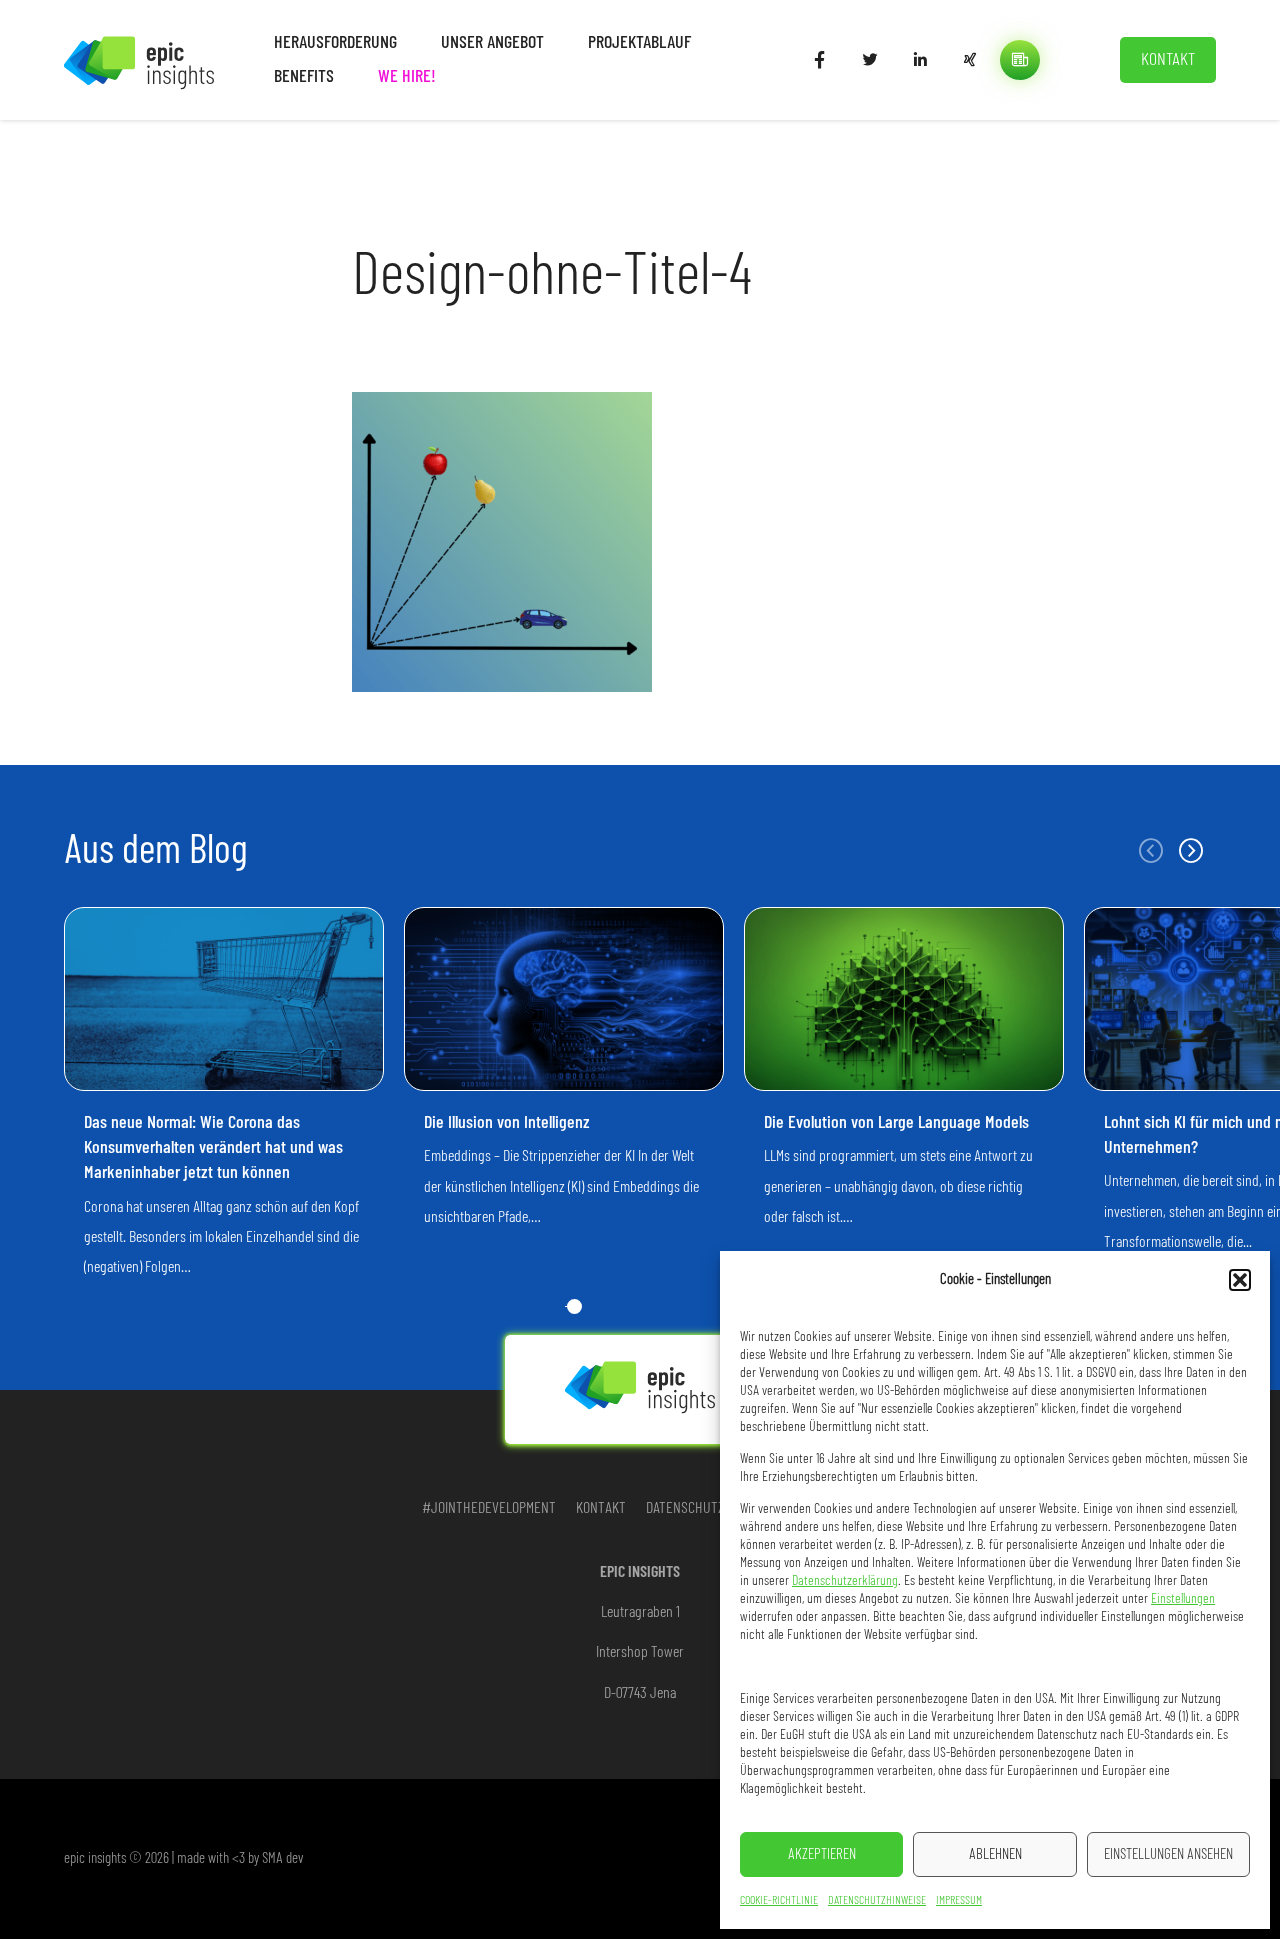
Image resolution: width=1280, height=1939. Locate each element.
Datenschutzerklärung (845, 1581)
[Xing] (970, 60)
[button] (1240, 1280)
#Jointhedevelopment (489, 1508)
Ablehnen (995, 1854)
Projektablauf (639, 43)
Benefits (304, 77)
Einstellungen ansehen (1168, 1854)
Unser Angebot (492, 43)
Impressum (959, 1900)
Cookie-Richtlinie (779, 1900)
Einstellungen (1183, 1599)
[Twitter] (870, 60)
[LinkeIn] (920, 60)
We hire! (407, 77)
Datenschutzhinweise (877, 1900)
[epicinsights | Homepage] (139, 59)
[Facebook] (820, 60)
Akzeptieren (822, 1854)
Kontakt (1168, 60)
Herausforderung (335, 43)
